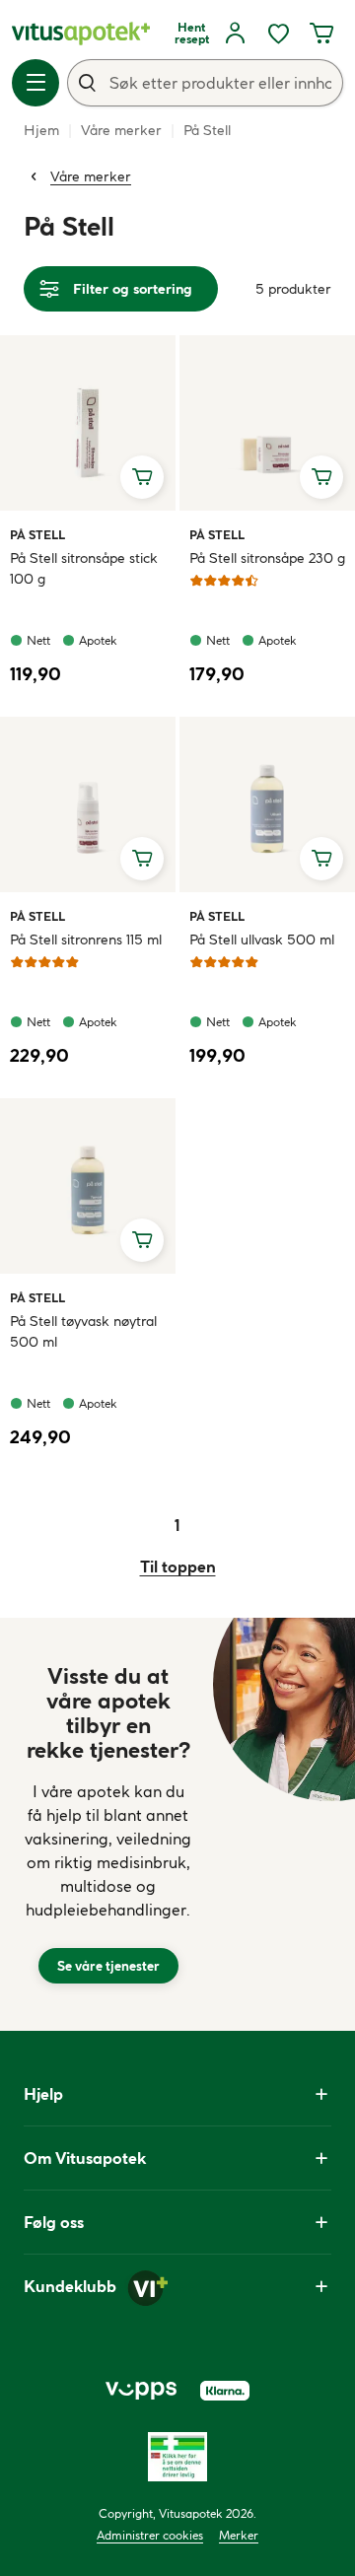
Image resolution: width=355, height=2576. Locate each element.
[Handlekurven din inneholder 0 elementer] (321, 34)
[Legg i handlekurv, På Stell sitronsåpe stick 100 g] (142, 477)
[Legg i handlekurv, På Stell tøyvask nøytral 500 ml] (142, 1240)
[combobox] (205, 83)
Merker (239, 2535)
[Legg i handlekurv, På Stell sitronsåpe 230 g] (321, 477)
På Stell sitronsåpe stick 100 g (84, 568)
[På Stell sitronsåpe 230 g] (267, 423)
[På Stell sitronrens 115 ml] (88, 804)
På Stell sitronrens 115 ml (86, 940)
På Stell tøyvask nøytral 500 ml (83, 1331)
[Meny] (35, 83)
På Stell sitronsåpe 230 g (267, 558)
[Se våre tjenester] (108, 1824)
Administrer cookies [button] (150, 2535)
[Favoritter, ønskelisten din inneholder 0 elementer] (278, 34)
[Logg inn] (235, 34)
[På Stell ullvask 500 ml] (267, 804)
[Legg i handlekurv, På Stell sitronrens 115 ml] (142, 859)
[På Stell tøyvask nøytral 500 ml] (88, 1186)
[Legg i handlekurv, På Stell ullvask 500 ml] (321, 859)
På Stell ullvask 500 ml (262, 940)
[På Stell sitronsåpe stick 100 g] (88, 423)
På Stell (37, 534)
